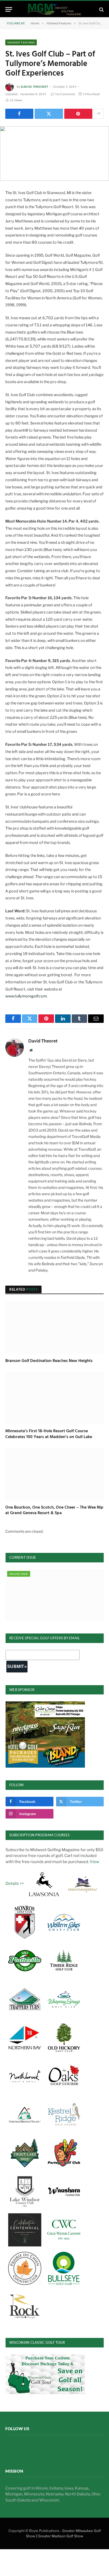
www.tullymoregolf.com (26, 996)
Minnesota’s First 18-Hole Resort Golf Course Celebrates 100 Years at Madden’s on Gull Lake (49, 1434)
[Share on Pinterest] (78, 114)
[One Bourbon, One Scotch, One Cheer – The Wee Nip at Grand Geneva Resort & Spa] (54, 1474)
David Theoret (35, 87)
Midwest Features (21, 42)
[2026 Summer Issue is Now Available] (55, 1595)
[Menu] (9, 9)
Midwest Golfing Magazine (39, 2448)
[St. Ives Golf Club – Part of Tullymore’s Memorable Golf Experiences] (54, 154)
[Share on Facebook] (19, 114)
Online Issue (19, 1574)
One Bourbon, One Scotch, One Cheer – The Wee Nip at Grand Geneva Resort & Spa (54, 1510)
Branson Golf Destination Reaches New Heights (49, 1361)
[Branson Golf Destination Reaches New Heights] (54, 1328)
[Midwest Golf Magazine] (54, 9)
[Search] (101, 9)
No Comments (65, 94)
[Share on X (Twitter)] (49, 114)
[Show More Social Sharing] (99, 114)
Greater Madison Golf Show (61, 2536)
